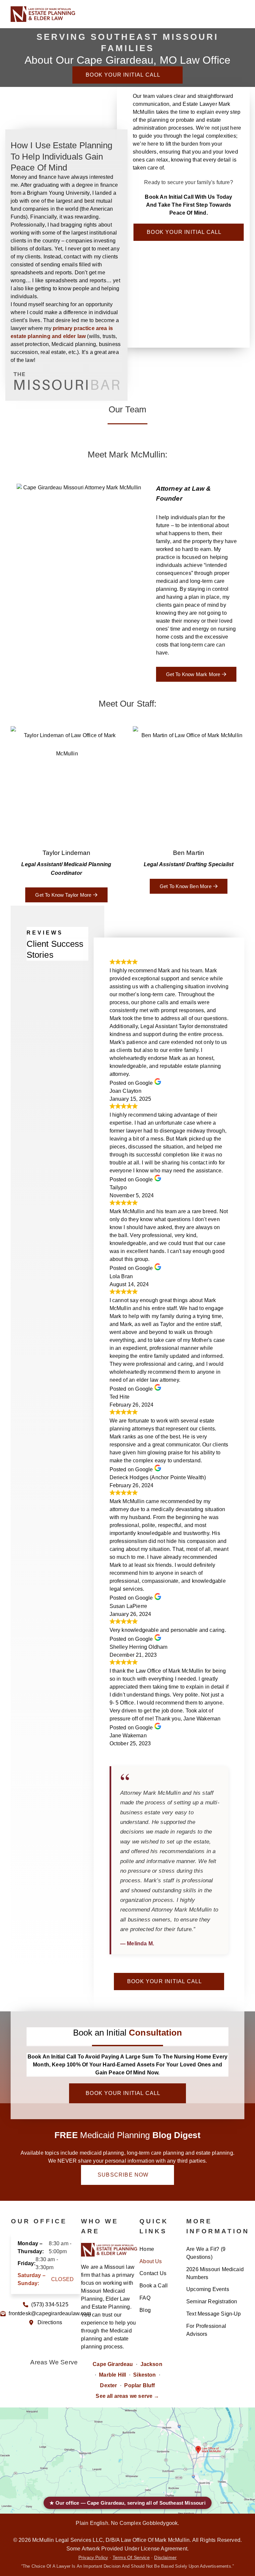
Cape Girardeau (113, 2364)
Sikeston (144, 2375)
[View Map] (127, 2461)
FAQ (145, 2298)
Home (147, 2249)
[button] (223, 14)
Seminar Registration (212, 2301)
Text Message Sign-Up (214, 2314)
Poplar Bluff (139, 2385)
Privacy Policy (93, 2558)
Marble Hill (112, 2375)
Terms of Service (131, 2558)
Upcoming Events (208, 2289)
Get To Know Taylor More (63, 895)
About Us (151, 2261)
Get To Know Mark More (193, 674)
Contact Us (153, 2273)
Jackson (151, 2364)
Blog (145, 2310)
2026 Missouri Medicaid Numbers (215, 2273)
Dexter (108, 2385)
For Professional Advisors (206, 2330)
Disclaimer (165, 2558)
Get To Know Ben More (186, 886)
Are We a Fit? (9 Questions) (206, 2253)
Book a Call (154, 2286)
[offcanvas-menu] (239, 14)
